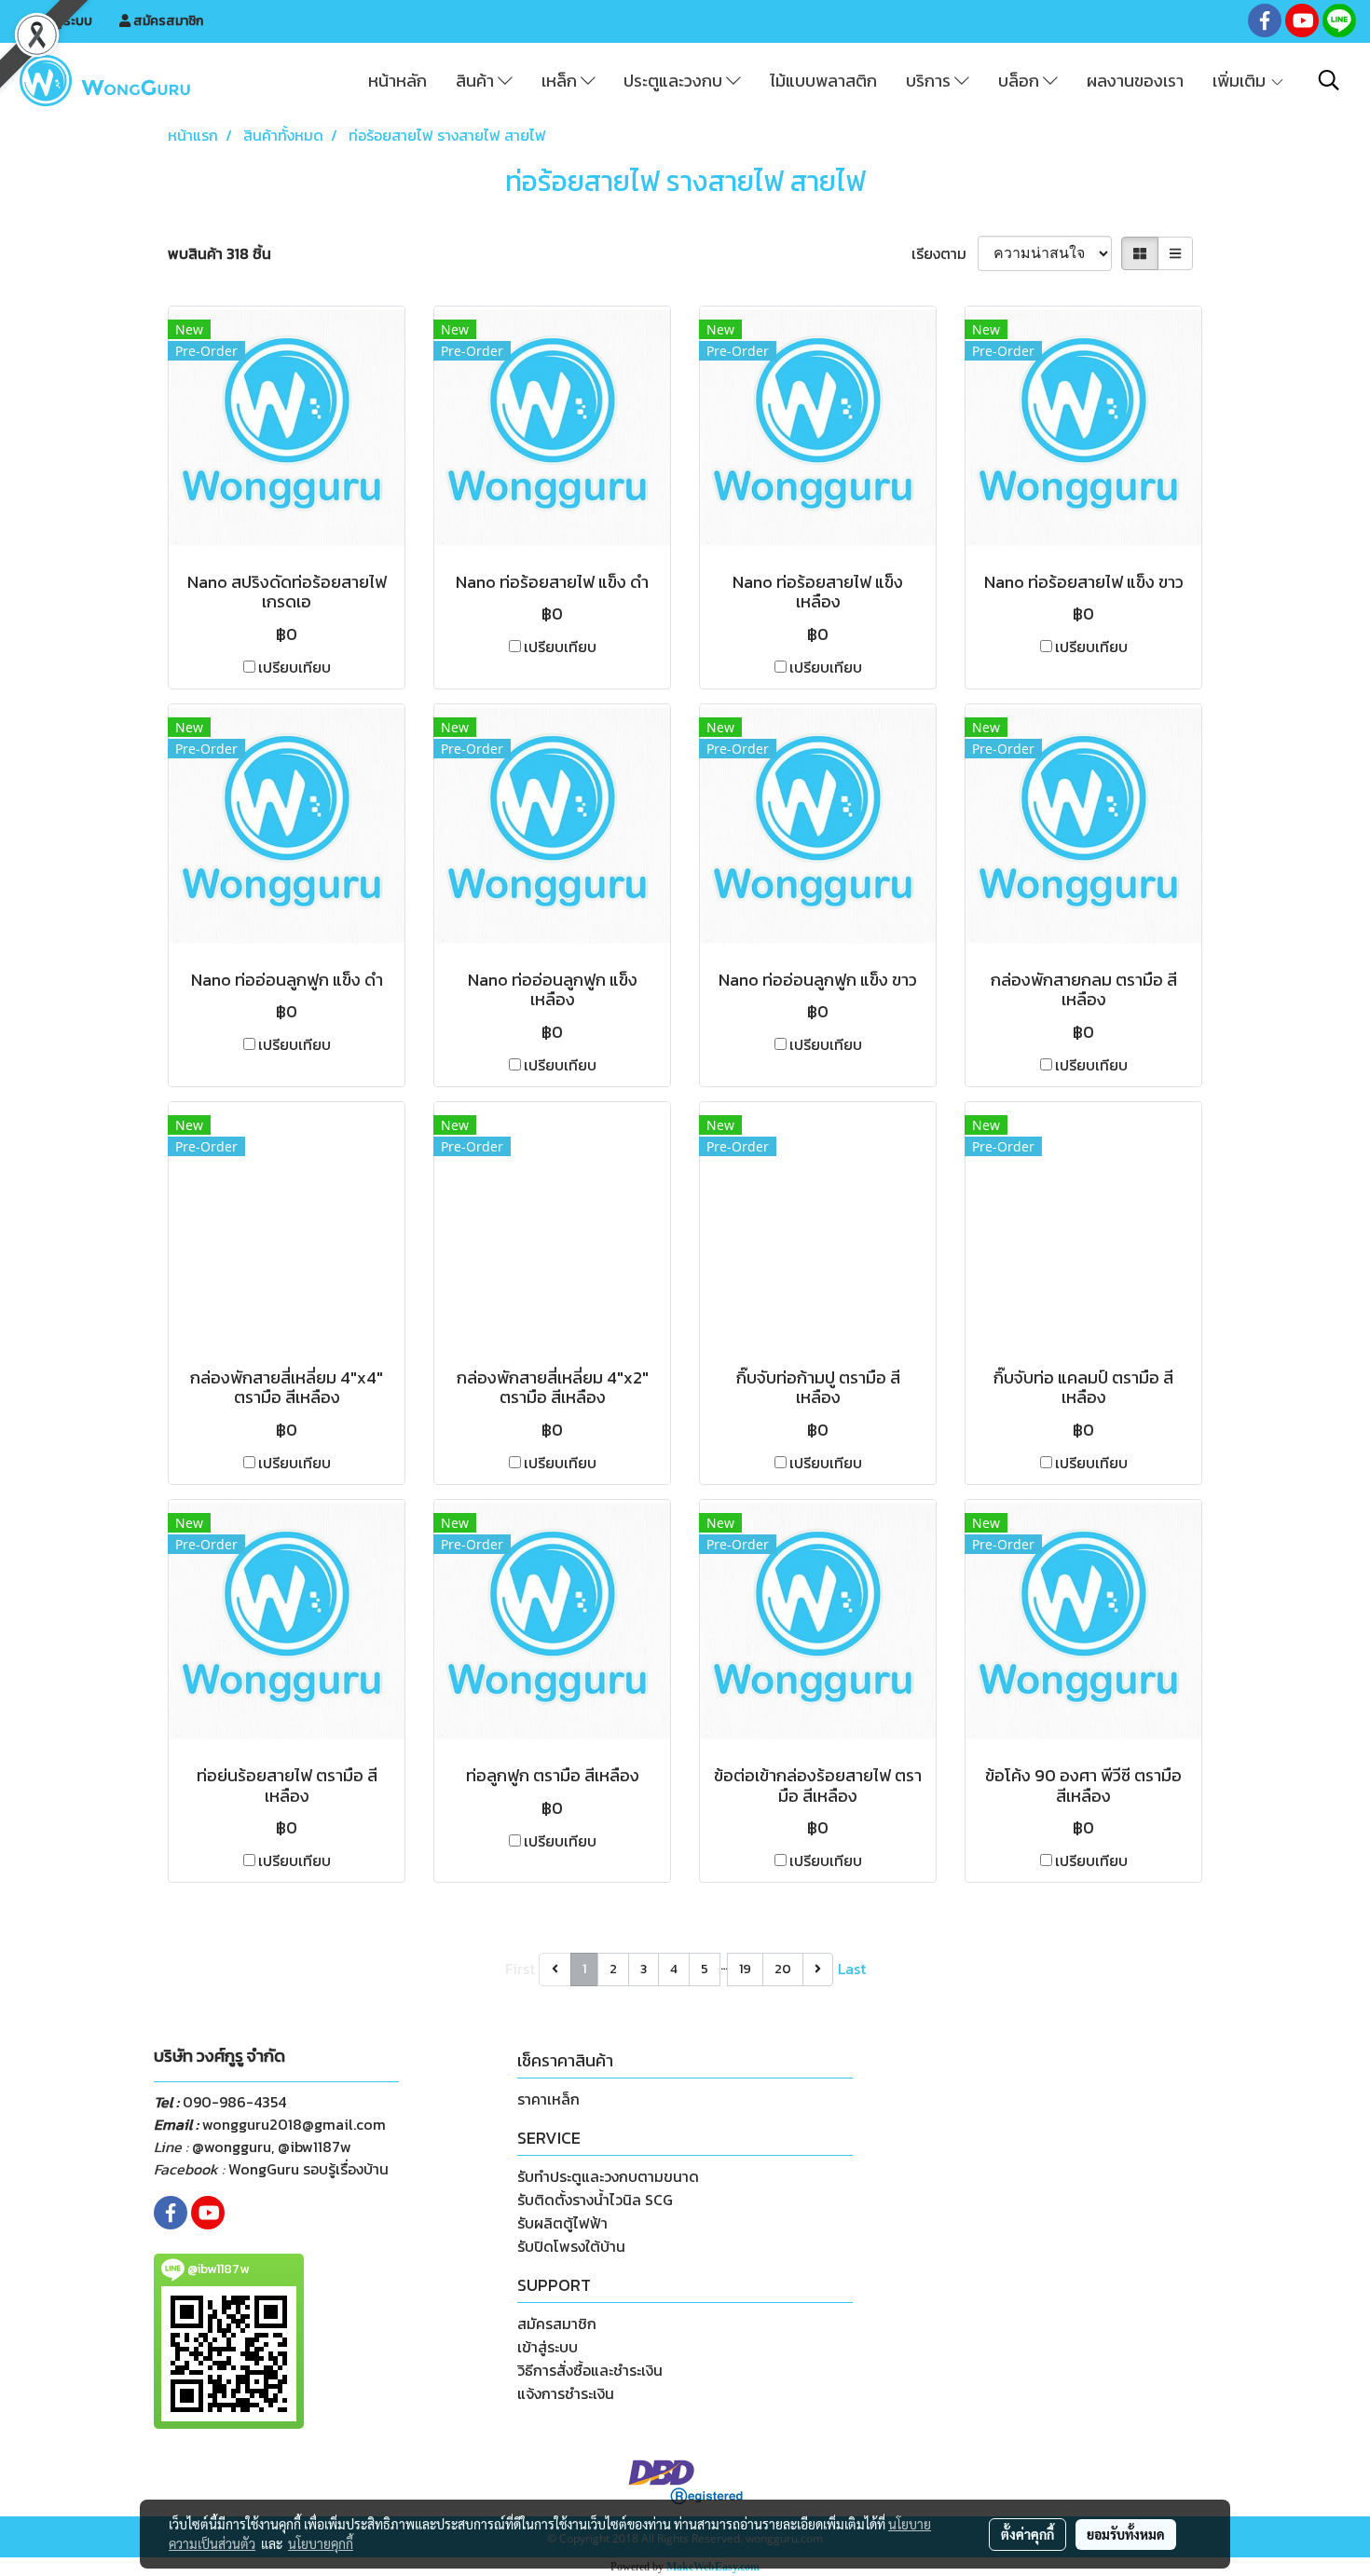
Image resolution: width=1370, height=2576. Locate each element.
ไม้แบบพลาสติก (823, 81)
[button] (1329, 80)
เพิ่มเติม (1241, 81)
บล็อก (1021, 81)
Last (852, 1969)
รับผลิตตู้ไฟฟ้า (562, 2223)
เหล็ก (561, 81)
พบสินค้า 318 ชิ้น (219, 253)
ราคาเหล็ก (548, 2099)
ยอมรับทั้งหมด (1126, 2534)
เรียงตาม (945, 253)
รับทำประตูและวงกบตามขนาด (608, 2176)
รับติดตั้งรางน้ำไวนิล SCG (595, 2200)
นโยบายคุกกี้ (321, 2543)
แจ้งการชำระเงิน (566, 2393)
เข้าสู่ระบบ (63, 21)
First (520, 1969)
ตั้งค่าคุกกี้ (1027, 2534)
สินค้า (477, 81)
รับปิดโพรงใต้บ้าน (571, 2246)
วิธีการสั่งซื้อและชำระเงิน (590, 2370)
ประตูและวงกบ (675, 81)
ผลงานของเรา (1135, 81)
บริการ (930, 81)
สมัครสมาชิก (167, 21)
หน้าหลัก (397, 81)
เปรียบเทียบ (295, 667)
